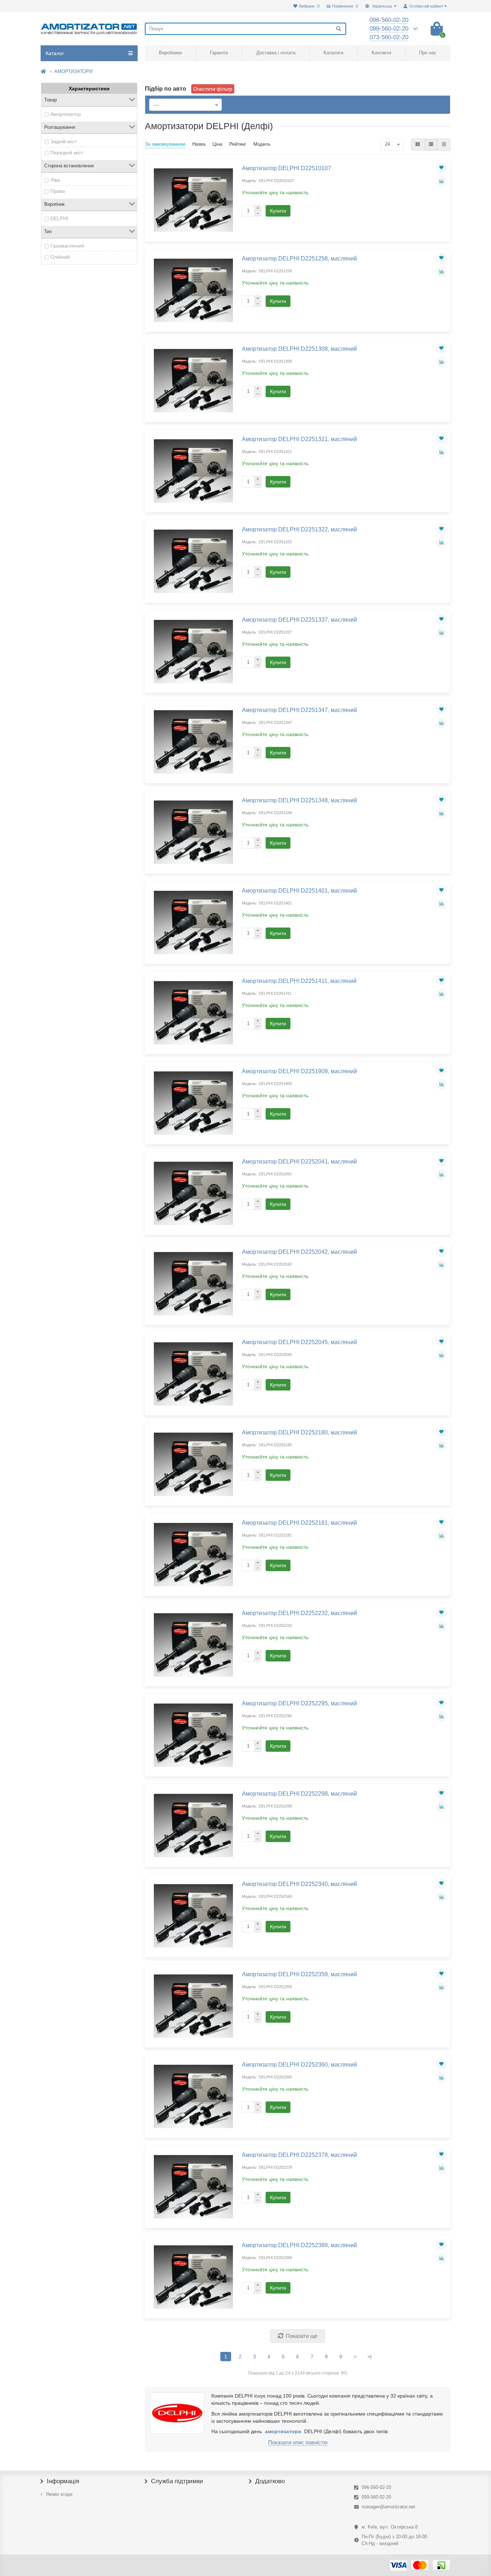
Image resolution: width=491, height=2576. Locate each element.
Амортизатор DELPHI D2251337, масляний (299, 620)
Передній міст (67, 153)
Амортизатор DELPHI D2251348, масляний (299, 800)
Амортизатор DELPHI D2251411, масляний (299, 981)
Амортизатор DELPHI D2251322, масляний (299, 529)
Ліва (55, 180)
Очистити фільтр (213, 89)
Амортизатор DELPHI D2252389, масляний (299, 2245)
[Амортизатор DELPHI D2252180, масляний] (193, 1464)
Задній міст (63, 141)
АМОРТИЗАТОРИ (73, 71)
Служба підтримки (177, 2481)
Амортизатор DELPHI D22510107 (286, 168)
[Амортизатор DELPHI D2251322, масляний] (193, 561)
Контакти (381, 53)
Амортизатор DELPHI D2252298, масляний (299, 1793)
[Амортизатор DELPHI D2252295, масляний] (193, 1735)
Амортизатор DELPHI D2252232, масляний (299, 1613)
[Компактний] (444, 145)
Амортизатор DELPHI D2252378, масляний (299, 2155)
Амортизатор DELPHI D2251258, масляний (299, 258)
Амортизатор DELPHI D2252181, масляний (299, 1523)
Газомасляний (67, 246)
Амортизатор (66, 114)
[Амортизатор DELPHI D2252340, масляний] (193, 1916)
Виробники (170, 53)
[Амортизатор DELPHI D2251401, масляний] (193, 922)
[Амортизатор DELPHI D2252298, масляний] (193, 1826)
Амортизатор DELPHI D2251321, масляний (299, 439)
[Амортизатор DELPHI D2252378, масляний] (193, 2187)
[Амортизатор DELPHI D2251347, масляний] (193, 742)
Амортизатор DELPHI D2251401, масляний (299, 890)
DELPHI (59, 218)
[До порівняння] (441, 181)
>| (370, 2357)
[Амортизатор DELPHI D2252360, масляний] (193, 2096)
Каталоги (333, 53)
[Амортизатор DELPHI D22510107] (193, 200)
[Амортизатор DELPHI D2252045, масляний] (193, 1374)
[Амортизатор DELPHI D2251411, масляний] (193, 1013)
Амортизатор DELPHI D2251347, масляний (299, 710)
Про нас (428, 53)
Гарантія (219, 53)
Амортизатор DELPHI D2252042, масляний (299, 1252)
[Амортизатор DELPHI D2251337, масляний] (193, 652)
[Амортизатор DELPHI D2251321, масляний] (193, 471)
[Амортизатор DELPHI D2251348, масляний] (193, 832)
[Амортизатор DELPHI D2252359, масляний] (193, 2006)
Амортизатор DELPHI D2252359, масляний (299, 1974)
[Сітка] (418, 145)
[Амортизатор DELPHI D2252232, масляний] (193, 1645)
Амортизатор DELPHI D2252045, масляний (299, 1342)
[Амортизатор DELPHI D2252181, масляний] (193, 1555)
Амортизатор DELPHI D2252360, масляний (299, 2064)
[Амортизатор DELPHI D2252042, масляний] (193, 1284)
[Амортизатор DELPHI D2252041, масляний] (193, 1193)
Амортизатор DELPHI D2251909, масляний (299, 1071)
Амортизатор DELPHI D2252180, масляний (299, 1432)
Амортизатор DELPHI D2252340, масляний (299, 1884)
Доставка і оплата (276, 53)
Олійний (60, 257)
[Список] (431, 145)
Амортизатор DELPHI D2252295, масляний (299, 1703)
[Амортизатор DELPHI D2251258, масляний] (193, 290)
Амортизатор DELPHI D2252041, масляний (299, 1161)
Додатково (270, 2481)
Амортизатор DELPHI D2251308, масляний (299, 349)
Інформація (63, 2481)
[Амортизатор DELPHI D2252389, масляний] (193, 2277)
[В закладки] (441, 168)
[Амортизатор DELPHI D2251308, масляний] (193, 381)
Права (58, 191)
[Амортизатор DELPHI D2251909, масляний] (193, 1103)
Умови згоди (59, 2494)
